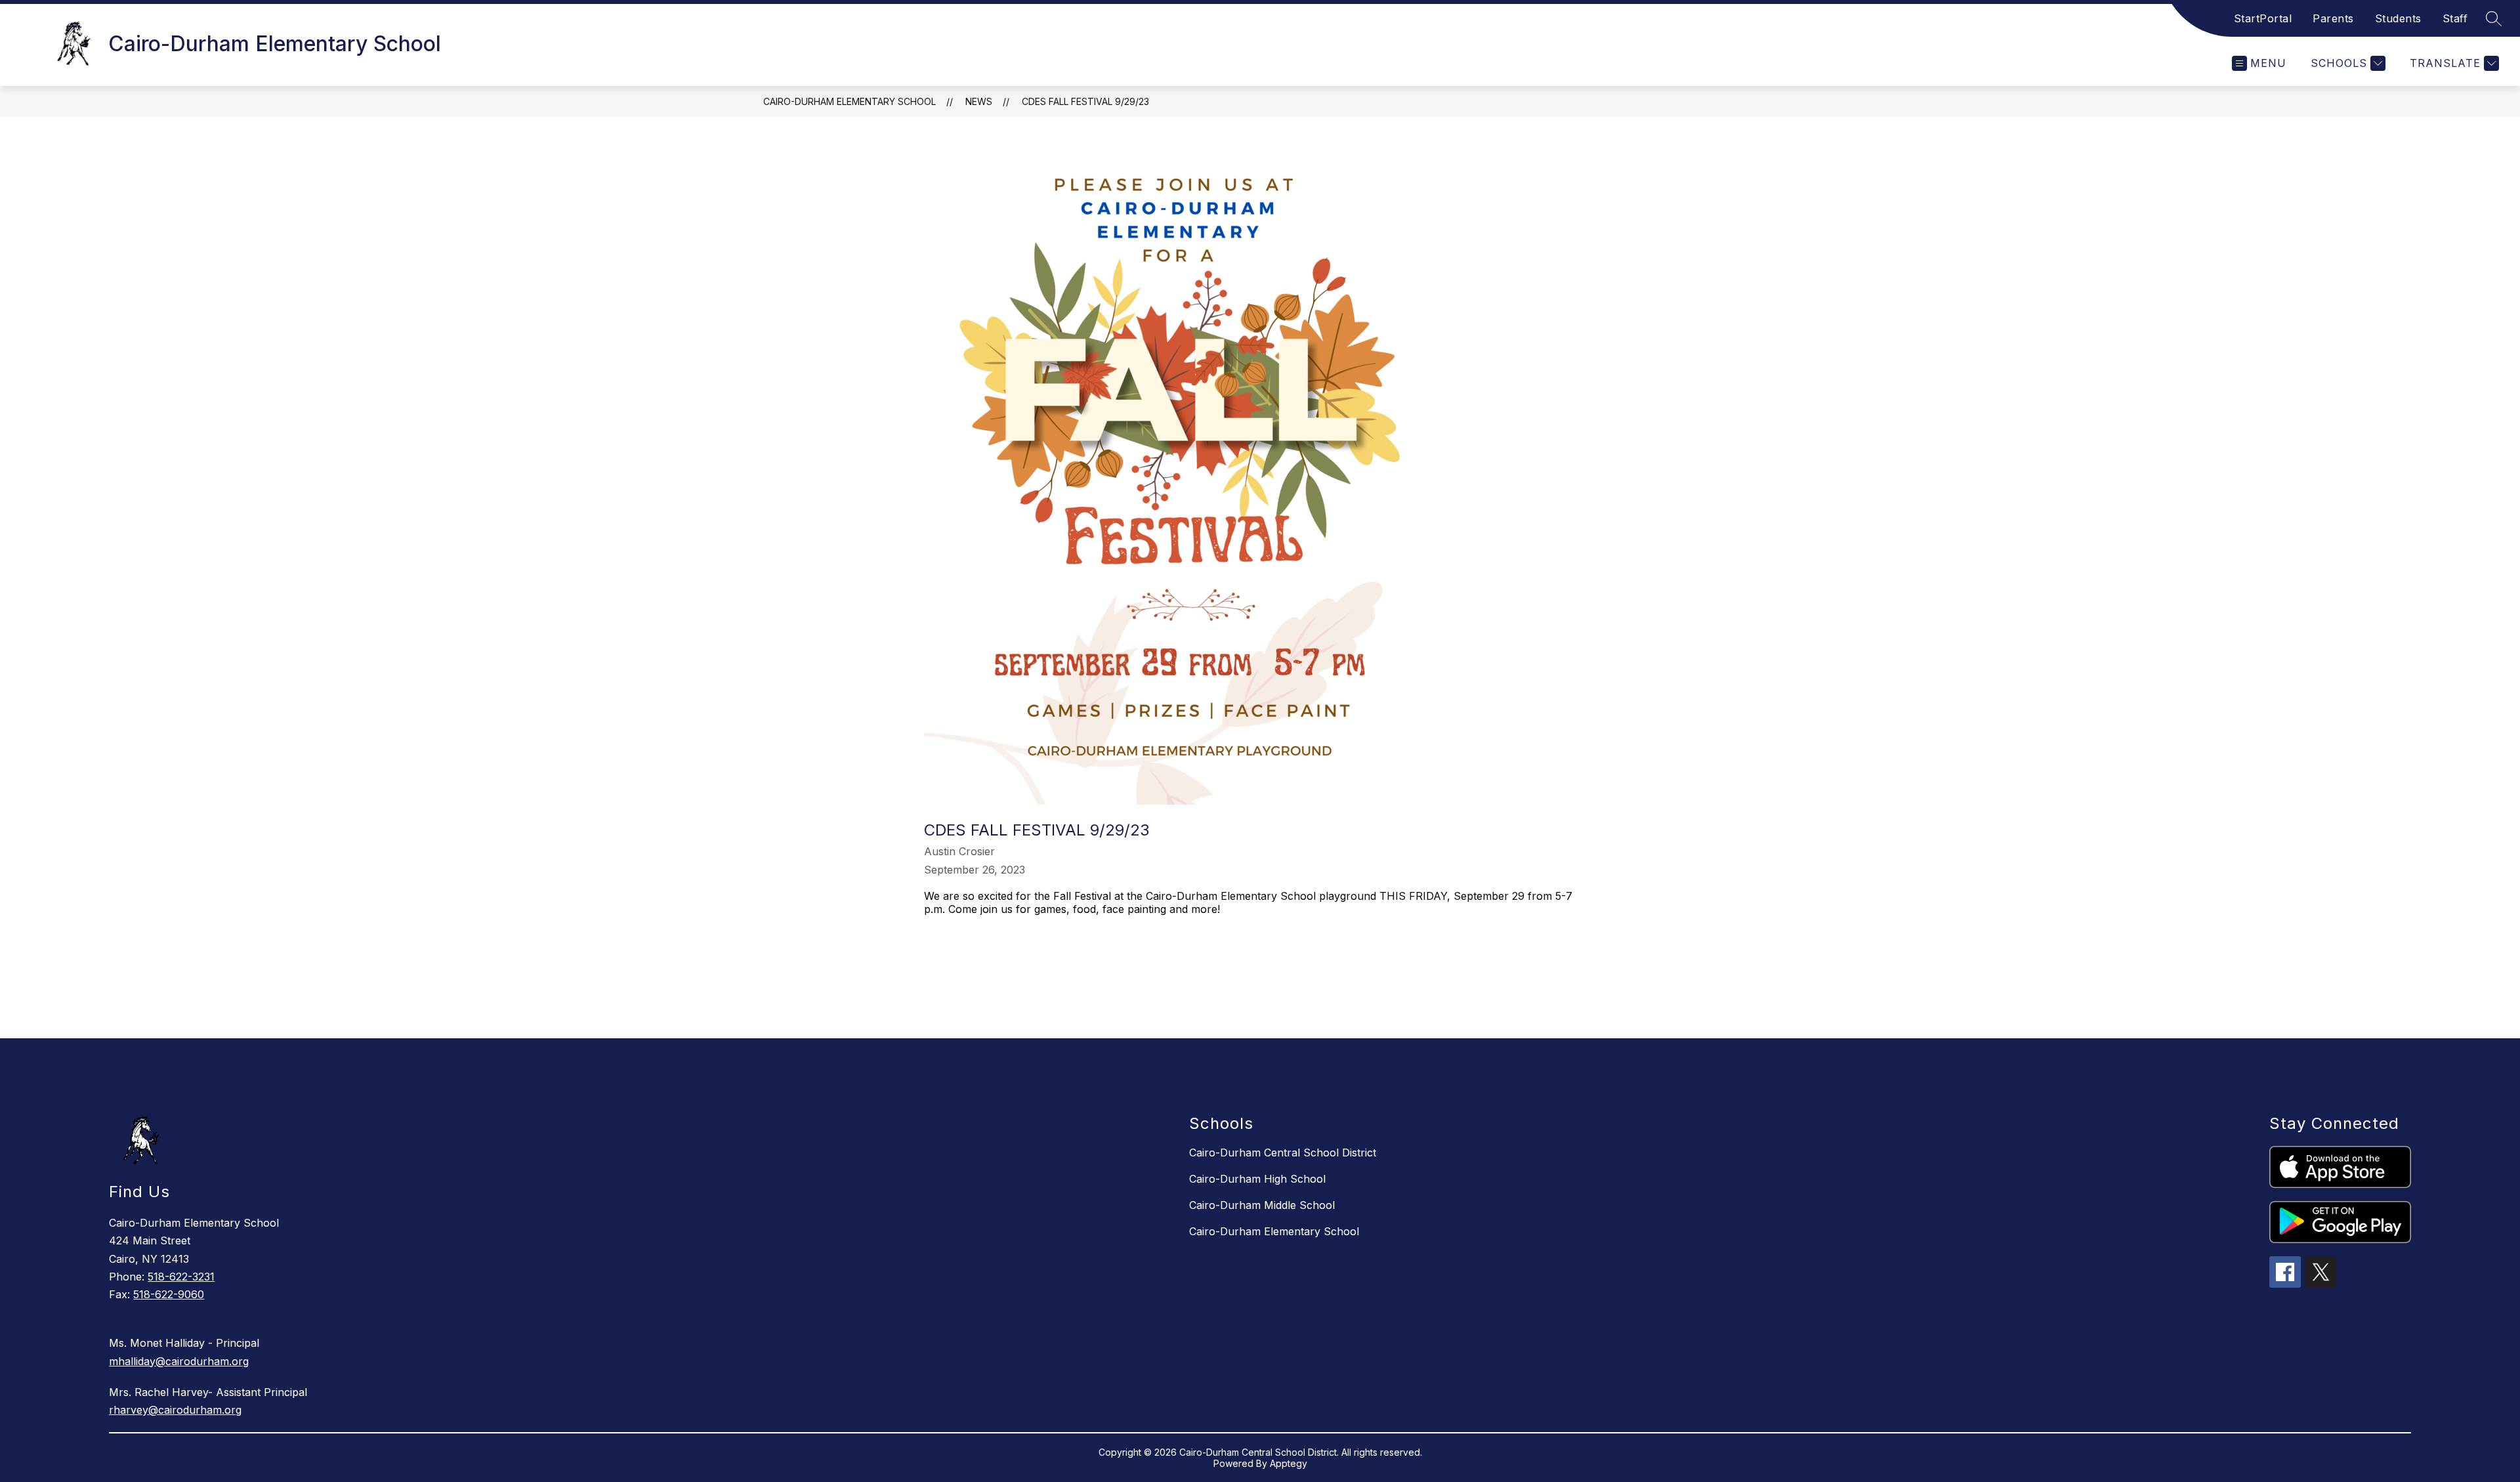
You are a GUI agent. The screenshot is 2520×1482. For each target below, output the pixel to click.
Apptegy (1289, 1463)
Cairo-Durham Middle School (1262, 1205)
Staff (2455, 18)
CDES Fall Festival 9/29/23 (1085, 101)
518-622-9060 (169, 1294)
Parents (2333, 18)
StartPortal (2263, 18)
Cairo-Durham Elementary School (850, 101)
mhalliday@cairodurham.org (179, 1361)
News (979, 101)
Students (2398, 18)
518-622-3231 (181, 1277)
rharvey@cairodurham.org (175, 1410)
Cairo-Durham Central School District (1283, 1153)
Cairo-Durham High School (1257, 1179)
